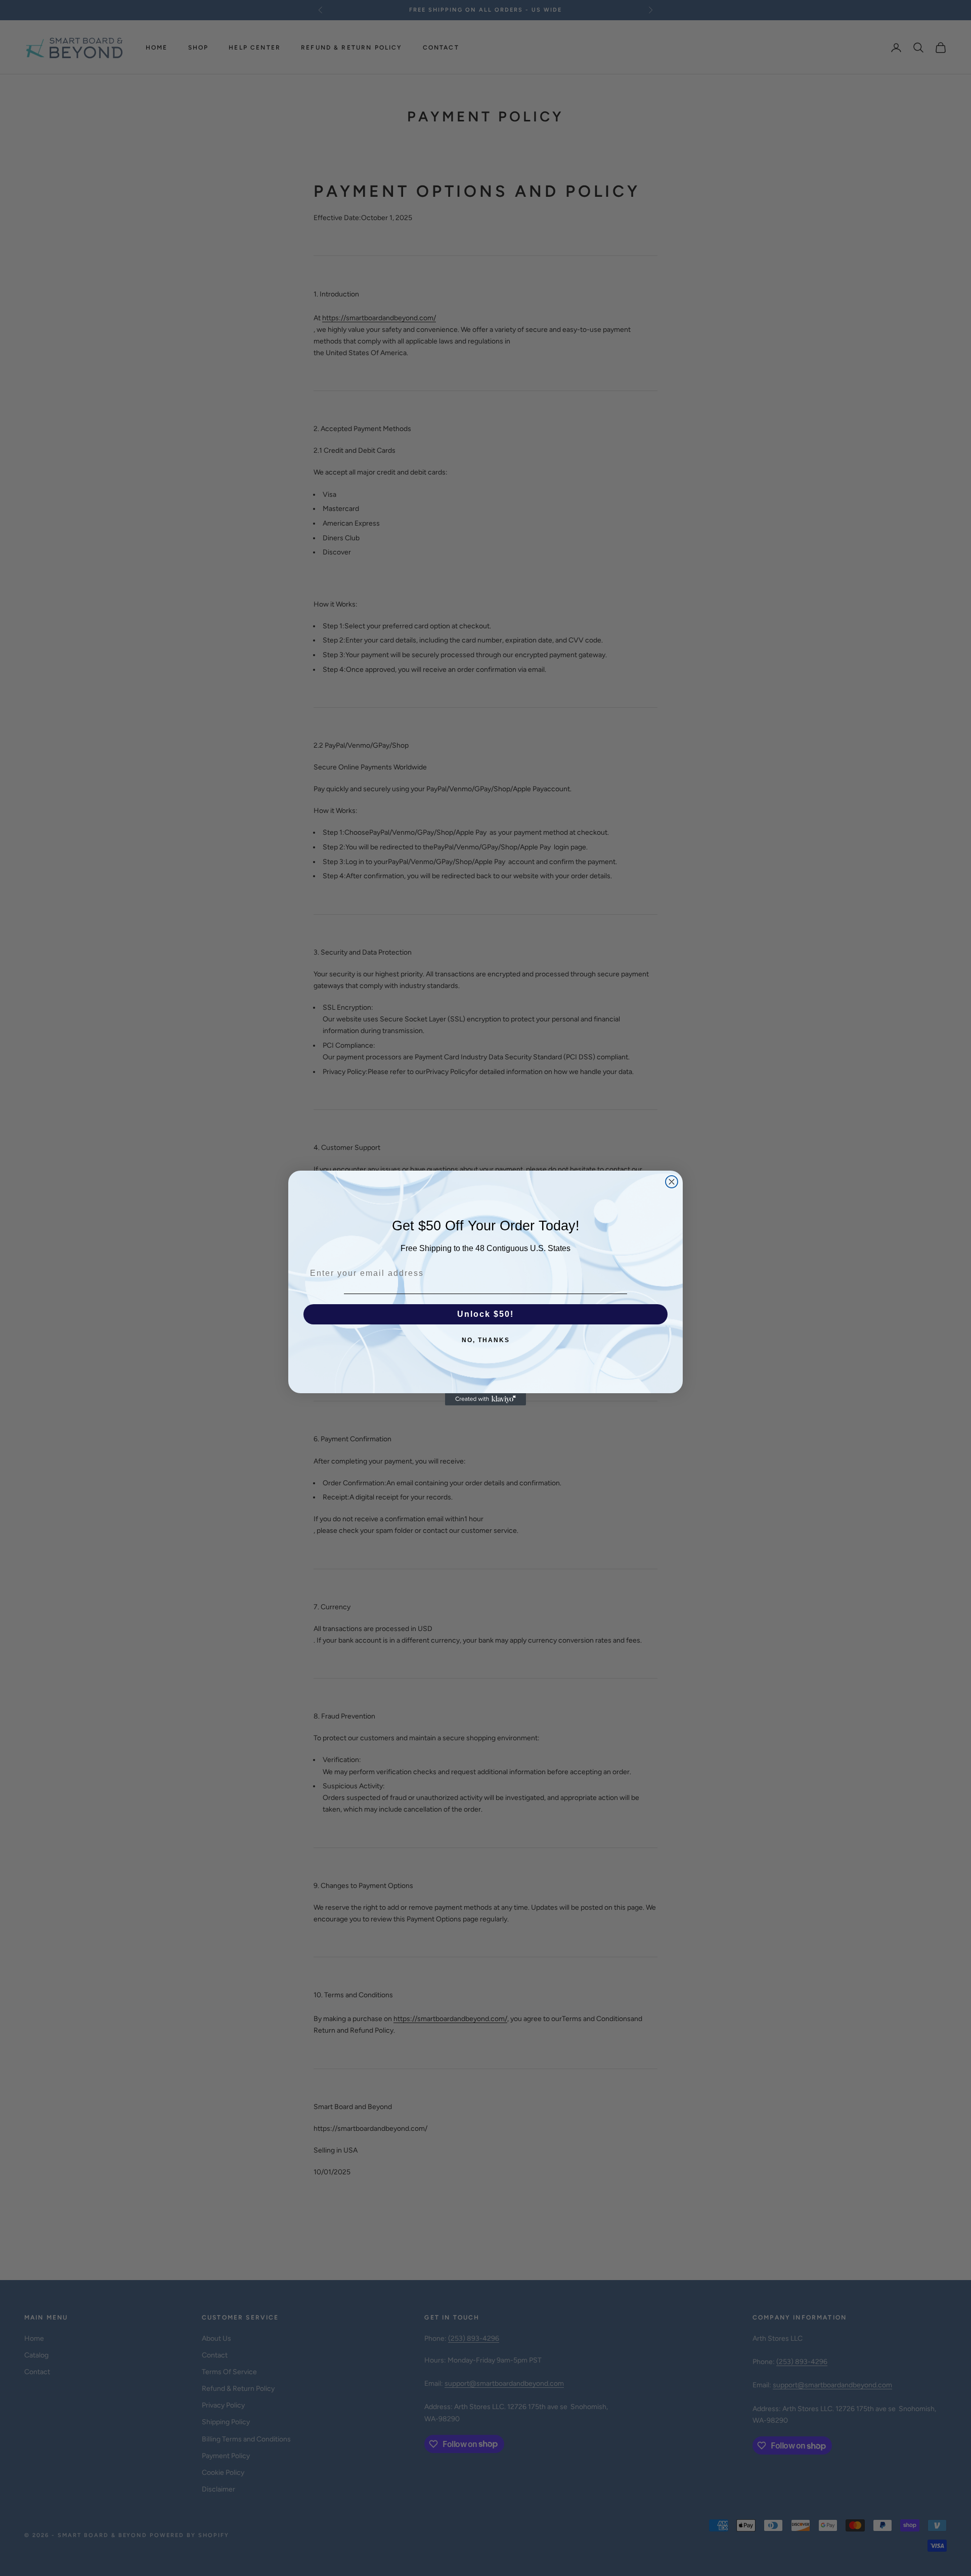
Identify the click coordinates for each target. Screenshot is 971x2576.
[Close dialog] (672, 1182)
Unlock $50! (485, 1314)
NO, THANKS (486, 1340)
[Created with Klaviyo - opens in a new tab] (485, 1399)
